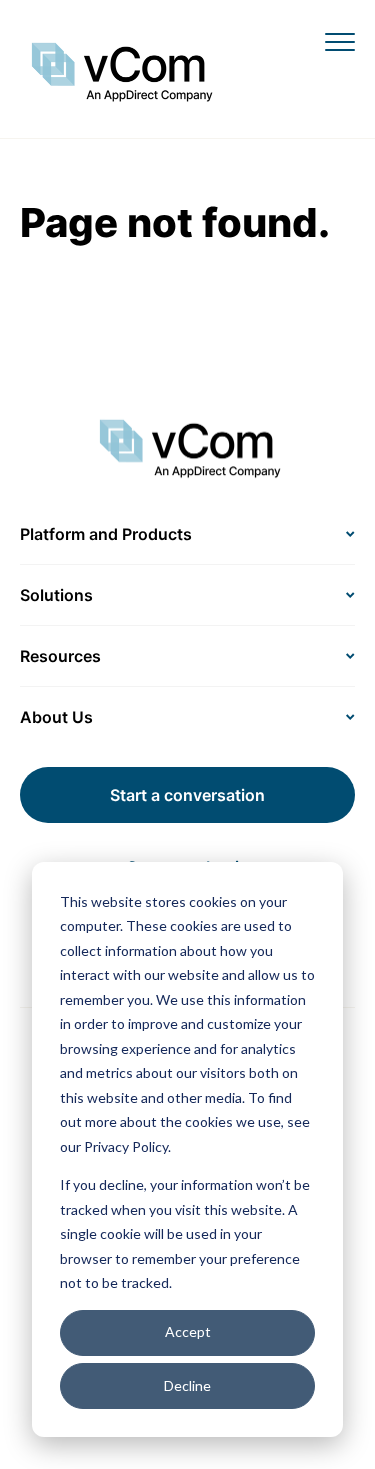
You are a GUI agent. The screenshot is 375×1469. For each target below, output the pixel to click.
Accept (188, 1331)
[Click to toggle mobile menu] (340, 41)
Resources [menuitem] (60, 656)
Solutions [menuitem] (56, 595)
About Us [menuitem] (56, 717)
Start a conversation (187, 795)
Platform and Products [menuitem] (106, 534)
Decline (187, 1385)
